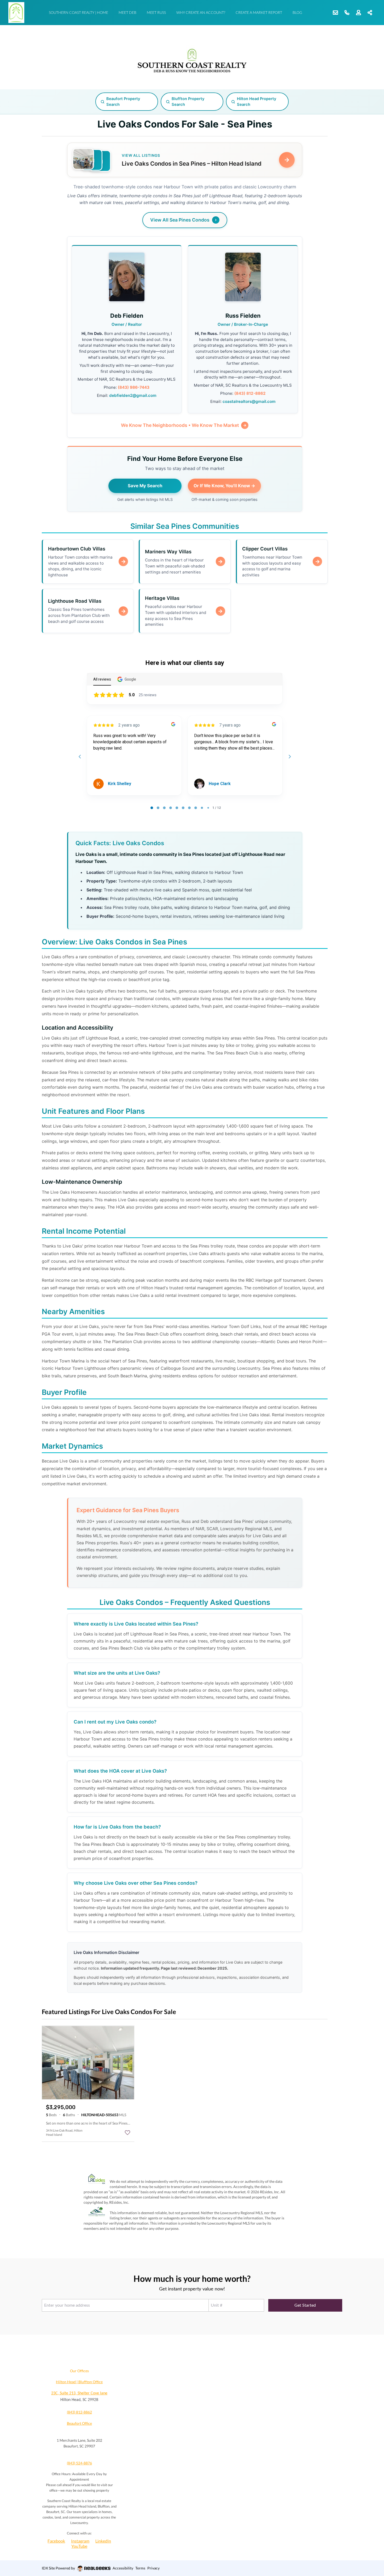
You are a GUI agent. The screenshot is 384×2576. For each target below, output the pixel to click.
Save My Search (145, 486)
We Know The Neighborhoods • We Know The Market (180, 425)
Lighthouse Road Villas (75, 601)
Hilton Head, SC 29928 (79, 2400)
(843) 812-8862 (250, 393)
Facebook (56, 2541)
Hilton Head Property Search (257, 102)
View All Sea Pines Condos (180, 220)
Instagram (80, 2541)
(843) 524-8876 (79, 2463)
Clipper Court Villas (265, 549)
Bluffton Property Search (188, 102)
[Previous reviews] (80, 757)
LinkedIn (103, 2541)
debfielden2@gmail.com (133, 395)
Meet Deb (127, 12)
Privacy (153, 2568)
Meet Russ (156, 12)
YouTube (79, 2546)
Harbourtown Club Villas (77, 549)
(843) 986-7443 (134, 387)
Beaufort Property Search (123, 102)
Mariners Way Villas (168, 552)
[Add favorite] (127, 2133)
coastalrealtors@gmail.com (249, 401)
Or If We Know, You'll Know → (224, 486)
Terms (140, 2568)
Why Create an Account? (201, 12)
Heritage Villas (162, 598)
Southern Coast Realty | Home (78, 12)
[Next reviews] (289, 757)
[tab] (152, 808)
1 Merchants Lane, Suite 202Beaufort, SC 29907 (79, 2443)
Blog (297, 12)
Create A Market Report (259, 12)
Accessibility (123, 2568)
